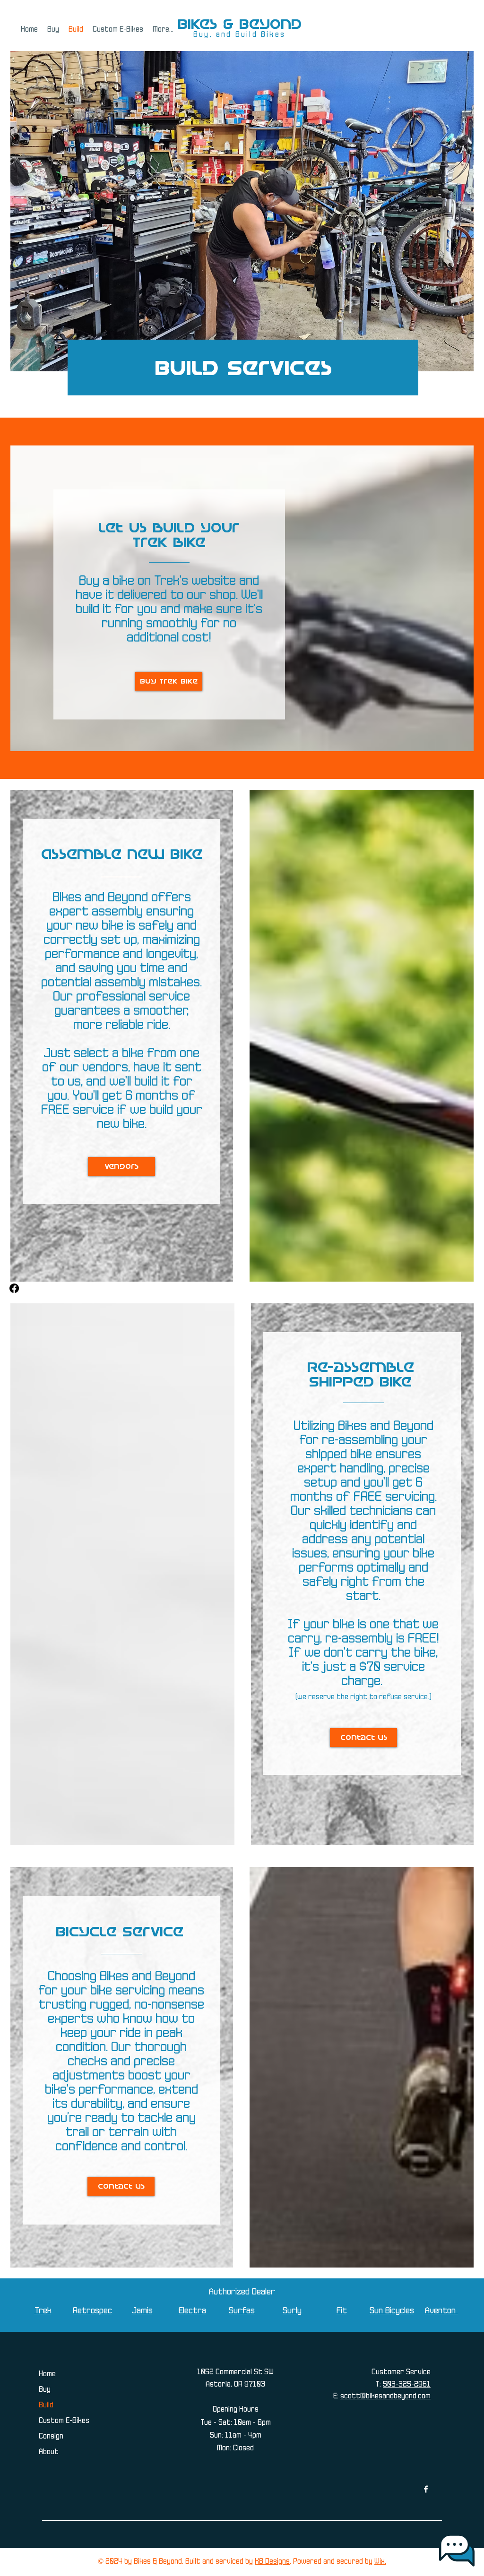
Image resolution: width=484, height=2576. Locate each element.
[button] (53, 30)
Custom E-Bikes (64, 2421)
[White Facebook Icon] (426, 2489)
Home (47, 2374)
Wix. (380, 2562)
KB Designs (272, 2562)
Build (46, 2405)
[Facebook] (14, 1288)
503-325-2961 (407, 2385)
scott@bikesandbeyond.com (385, 2396)
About (49, 2452)
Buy (45, 2390)
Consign (51, 2437)
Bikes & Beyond (240, 24)
